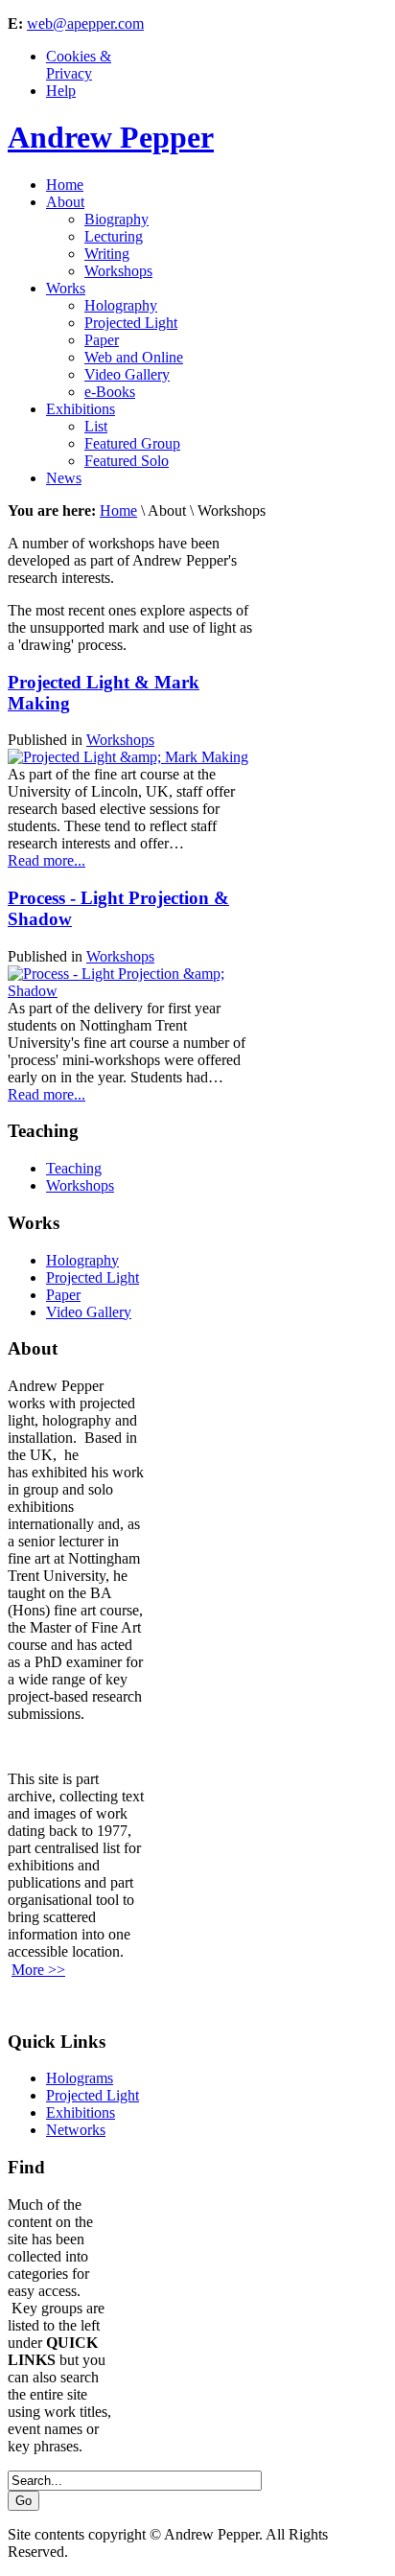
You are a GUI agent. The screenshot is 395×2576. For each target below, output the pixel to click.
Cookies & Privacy (79, 65)
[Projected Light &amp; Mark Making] (128, 757)
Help (61, 91)
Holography (82, 1260)
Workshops (120, 740)
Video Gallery (89, 1312)
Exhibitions (81, 2112)
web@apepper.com (85, 23)
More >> (38, 1970)
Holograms (80, 2078)
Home (118, 511)
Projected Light (93, 1277)
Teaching (74, 1168)
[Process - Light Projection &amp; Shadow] (131, 991)
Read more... (46, 860)
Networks (76, 2130)
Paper (63, 1295)
